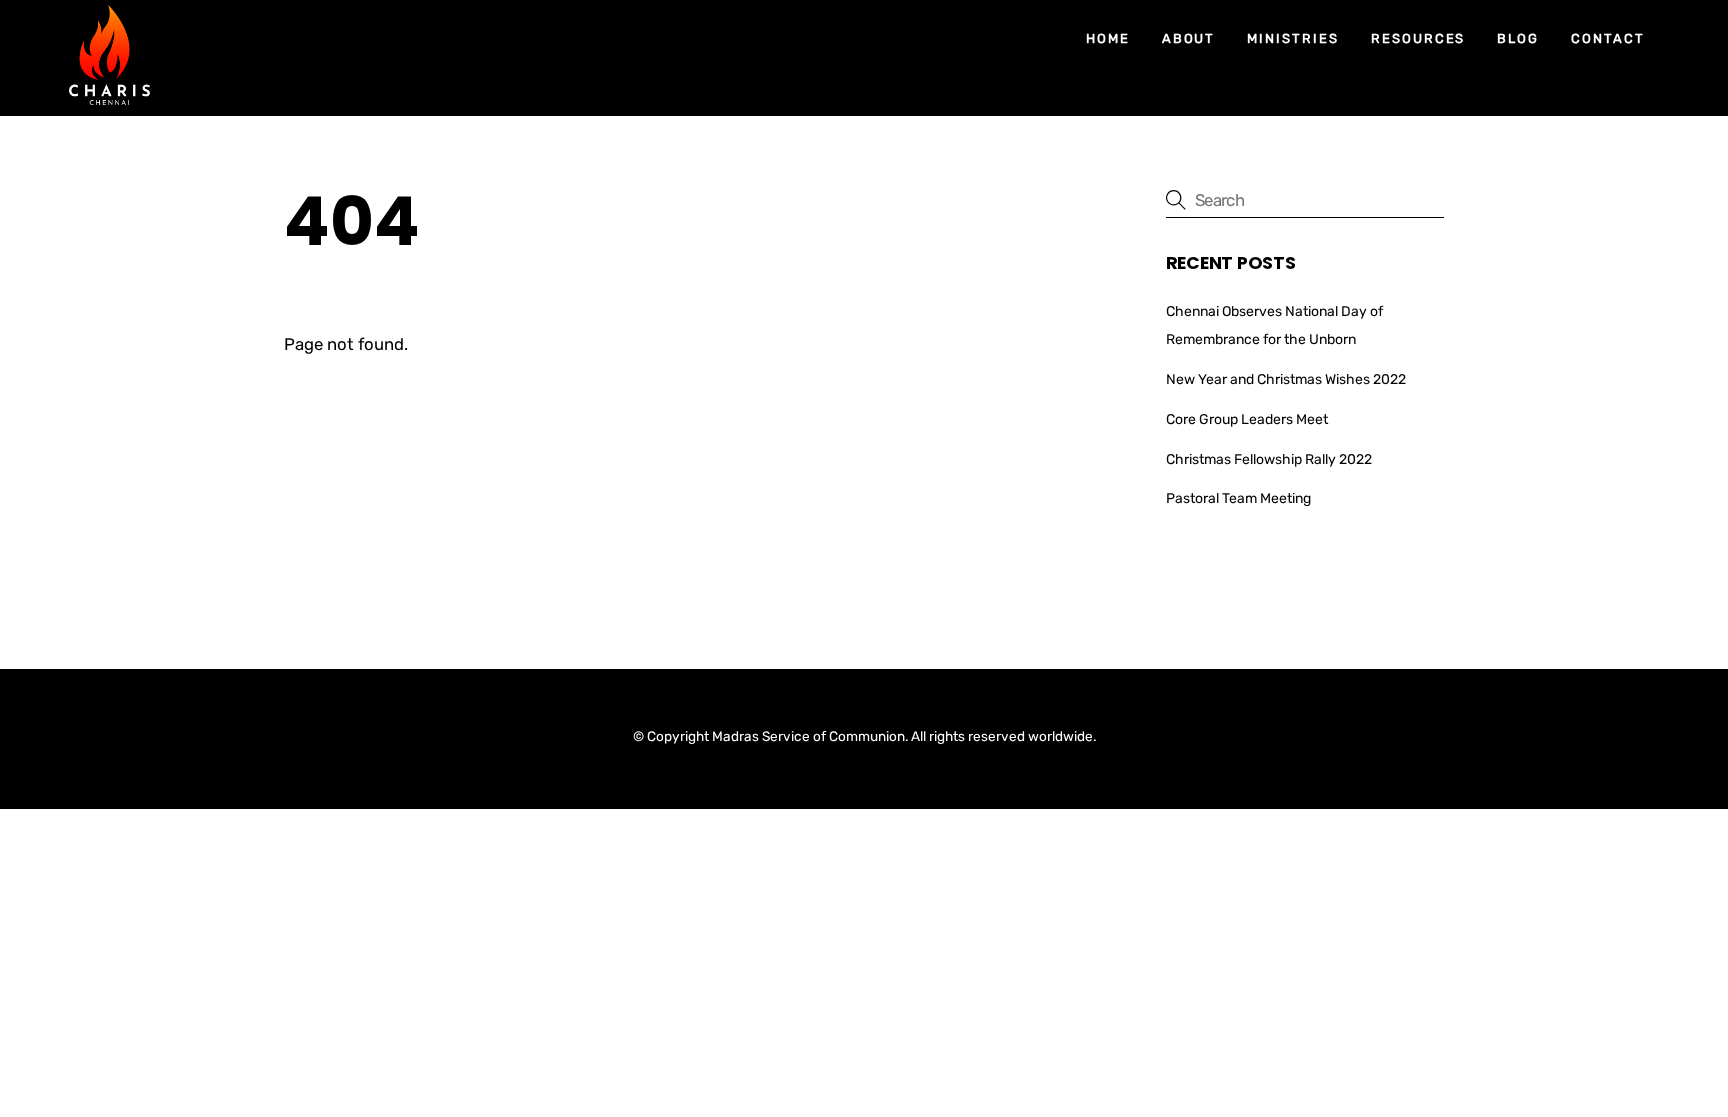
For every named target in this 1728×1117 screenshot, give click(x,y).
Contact (1608, 38)
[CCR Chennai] (109, 96)
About (1189, 38)
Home (1108, 38)
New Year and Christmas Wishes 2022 (1286, 379)
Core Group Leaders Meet (1247, 419)
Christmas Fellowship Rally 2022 (1269, 459)
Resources (1418, 38)
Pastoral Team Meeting (1238, 498)
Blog (1518, 38)
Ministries (1293, 38)
